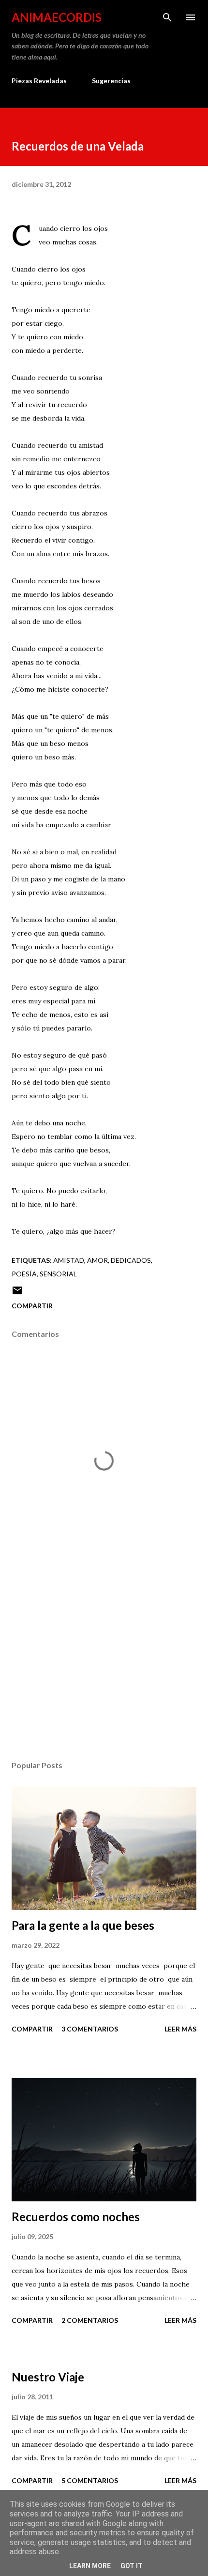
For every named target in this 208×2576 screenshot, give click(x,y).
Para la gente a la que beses (83, 1925)
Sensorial (58, 1274)
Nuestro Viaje (48, 2377)
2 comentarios (90, 2320)
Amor (97, 1260)
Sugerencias (111, 81)
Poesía (24, 1274)
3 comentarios (90, 2029)
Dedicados (131, 1260)
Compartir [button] (32, 1306)
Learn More (90, 2566)
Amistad (69, 1260)
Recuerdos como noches (76, 2217)
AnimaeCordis (57, 17)
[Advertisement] (104, 1662)
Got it (132, 2566)
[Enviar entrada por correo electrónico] (17, 1294)
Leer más (180, 2029)
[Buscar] (167, 17)
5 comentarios (90, 2480)
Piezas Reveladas (39, 81)
